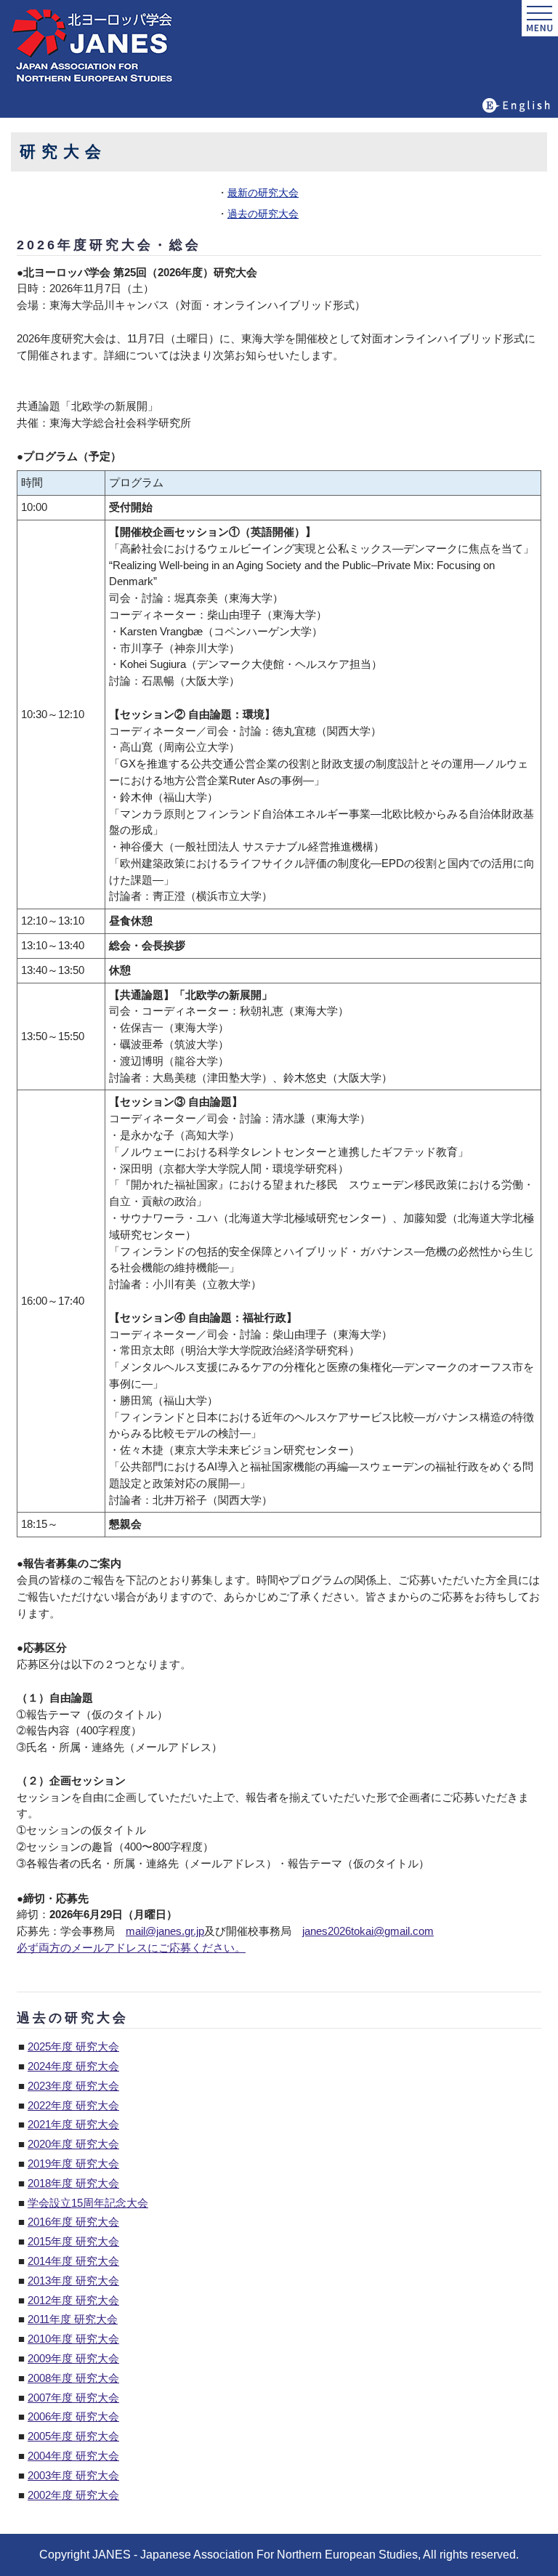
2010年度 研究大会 (73, 2339)
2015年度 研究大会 (73, 2241)
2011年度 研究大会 (73, 2319)
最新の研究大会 (263, 193)
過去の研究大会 (263, 214)
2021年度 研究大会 (73, 2124)
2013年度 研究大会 (73, 2281)
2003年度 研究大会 (73, 2475)
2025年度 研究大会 (73, 2046)
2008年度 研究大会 (73, 2378)
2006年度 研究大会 (73, 2416)
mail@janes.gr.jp (165, 1931)
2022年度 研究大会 (73, 2105)
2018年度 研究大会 (73, 2183)
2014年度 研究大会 (73, 2261)
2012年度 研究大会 (73, 2300)
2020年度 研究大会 (73, 2144)
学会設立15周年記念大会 (88, 2203)
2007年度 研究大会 (73, 2398)
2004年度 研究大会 (73, 2456)
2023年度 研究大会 (73, 2086)
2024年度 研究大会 (73, 2066)
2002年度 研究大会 (73, 2495)
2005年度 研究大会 (73, 2436)
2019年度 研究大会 (73, 2164)
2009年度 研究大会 (73, 2358)
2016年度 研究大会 (73, 2222)
